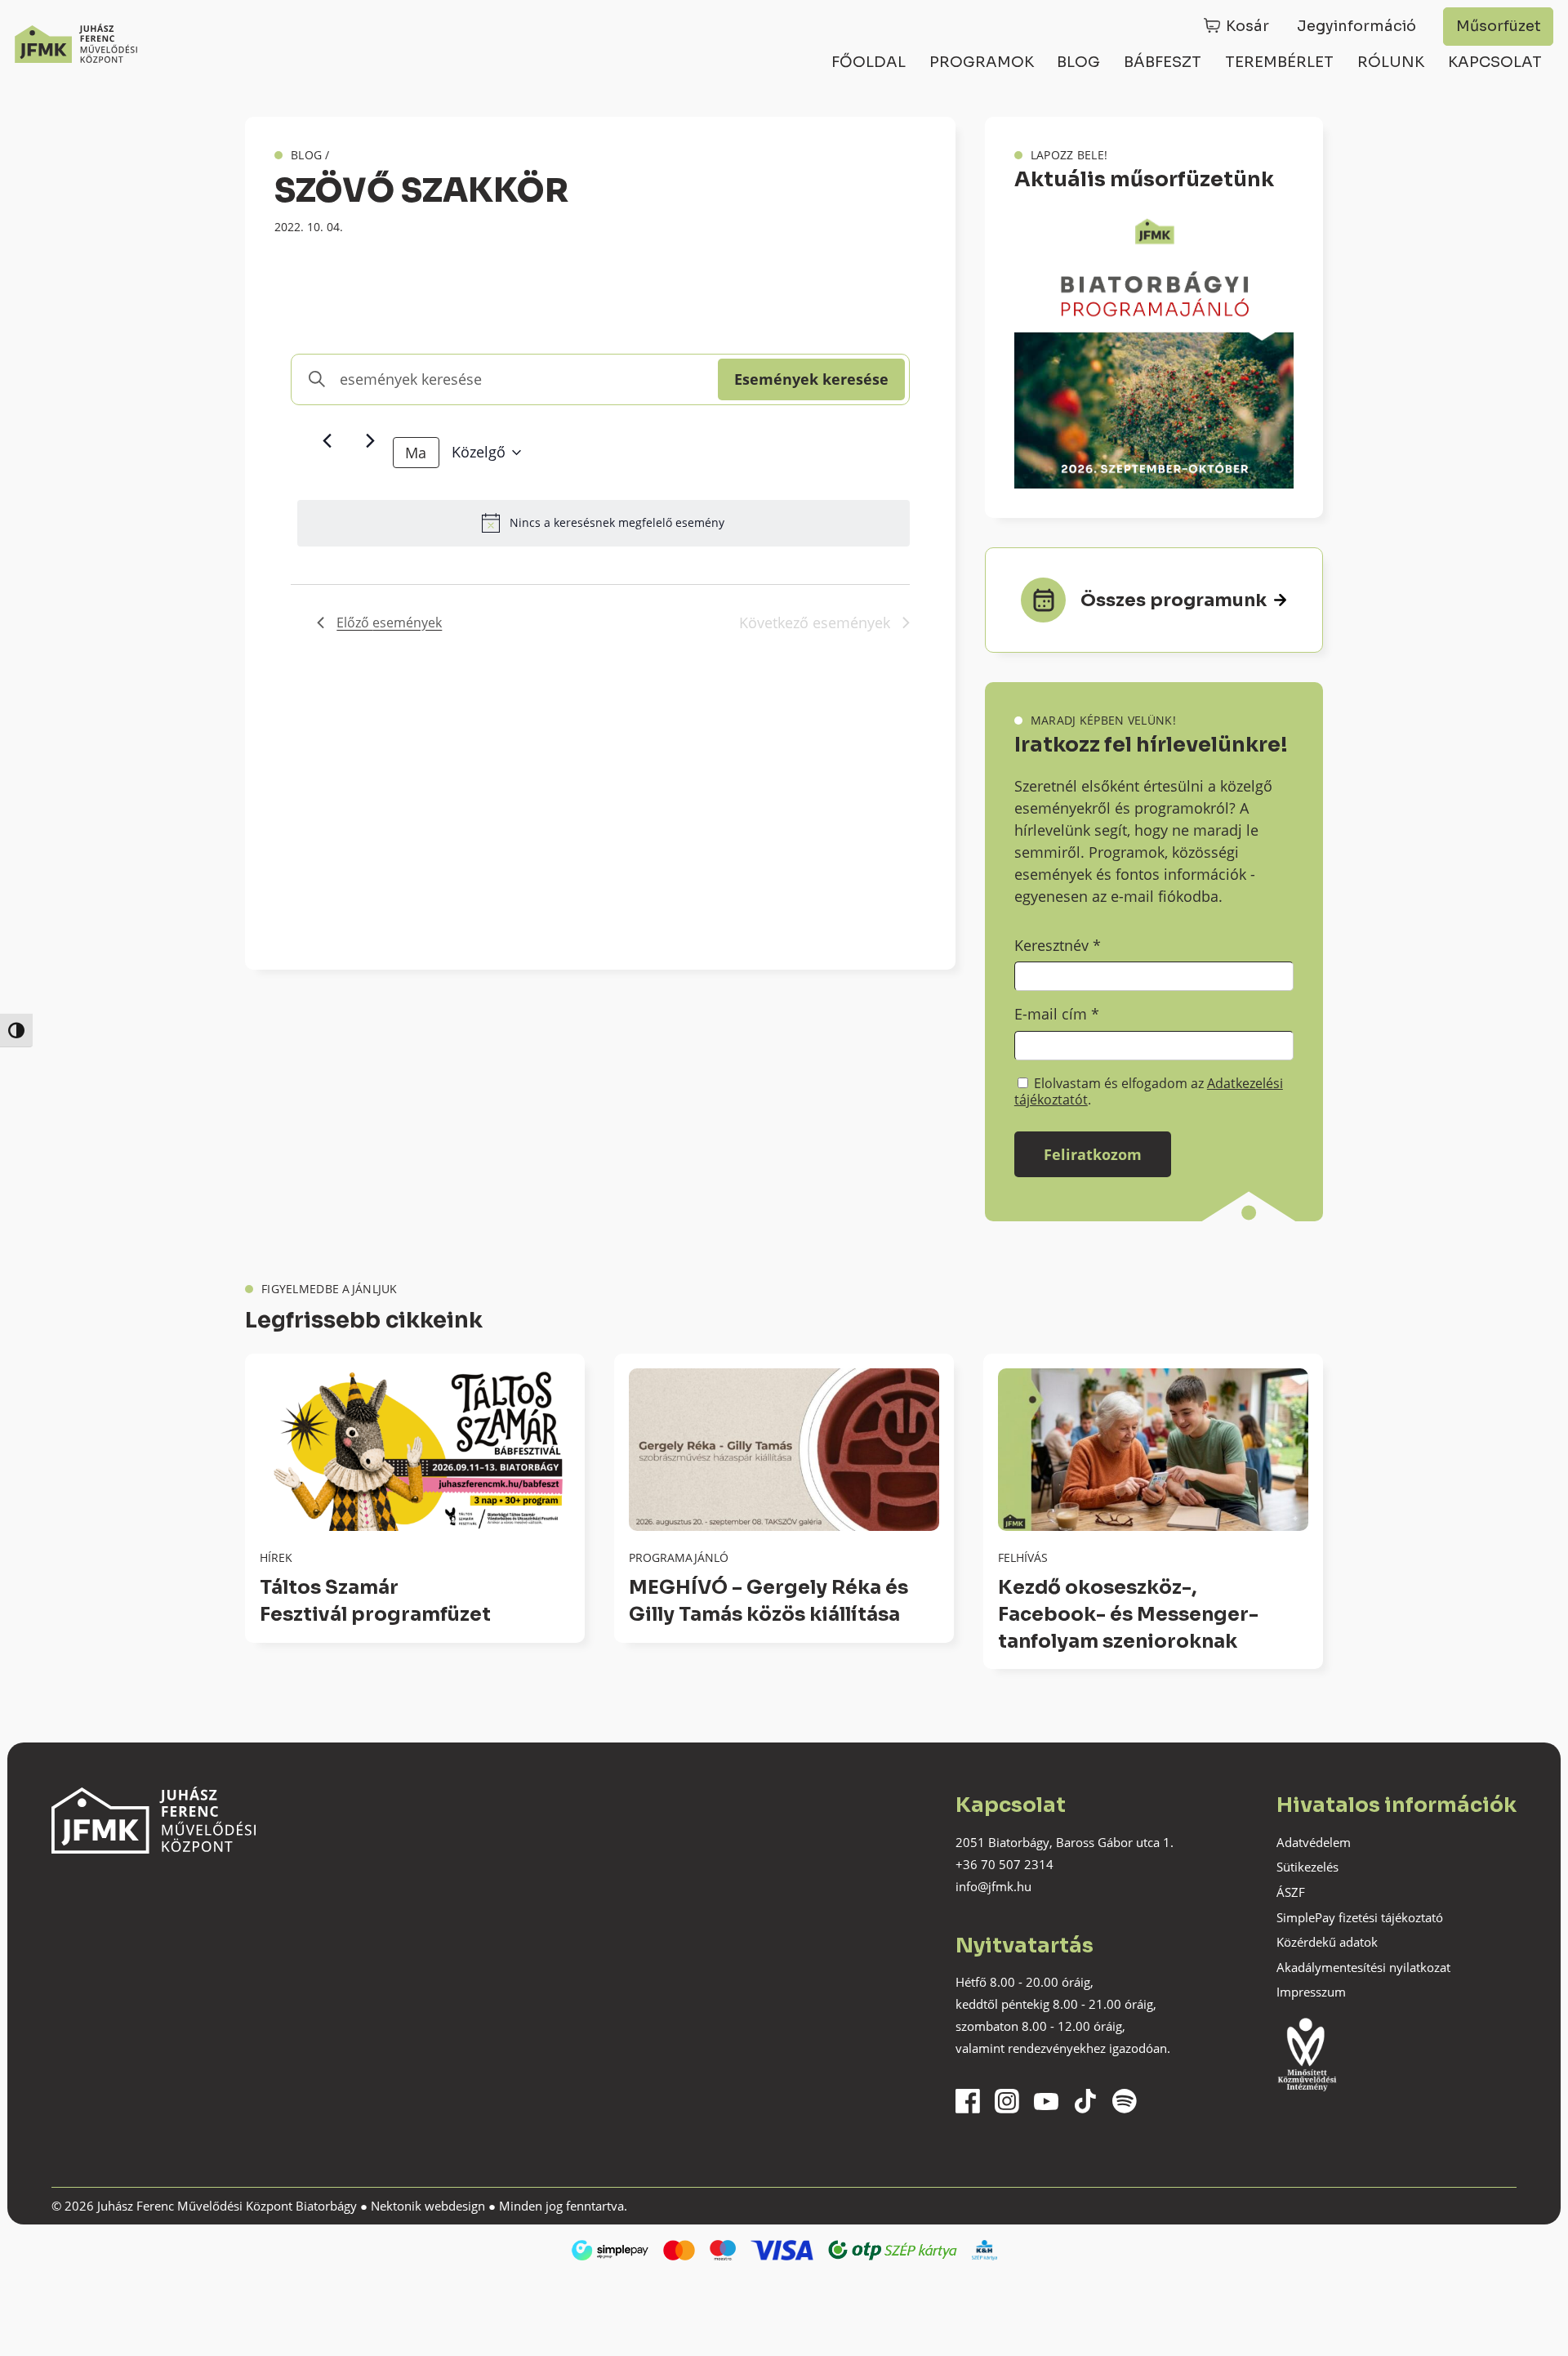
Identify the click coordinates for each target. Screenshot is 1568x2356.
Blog (1078, 62)
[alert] (604, 523)
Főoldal (869, 62)
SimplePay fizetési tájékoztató (1360, 1917)
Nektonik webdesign (428, 2206)
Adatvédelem (1314, 1842)
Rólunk (1391, 62)
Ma (416, 453)
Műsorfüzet (1499, 26)
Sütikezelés (1307, 1867)
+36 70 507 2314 (1004, 1864)
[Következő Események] (371, 441)
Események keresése (811, 379)
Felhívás (1023, 1557)
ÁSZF (1291, 1892)
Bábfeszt (1163, 62)
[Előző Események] (327, 441)
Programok (982, 62)
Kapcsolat (1495, 62)
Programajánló (679, 1557)
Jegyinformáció (1356, 26)
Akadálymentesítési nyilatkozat (1363, 1967)
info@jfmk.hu (993, 1886)
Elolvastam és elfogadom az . (1149, 1091)
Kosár (1247, 26)
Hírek (276, 1557)
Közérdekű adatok (1327, 1942)
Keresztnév (1058, 945)
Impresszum (1311, 1992)
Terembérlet (1279, 62)
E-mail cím (1057, 1014)
